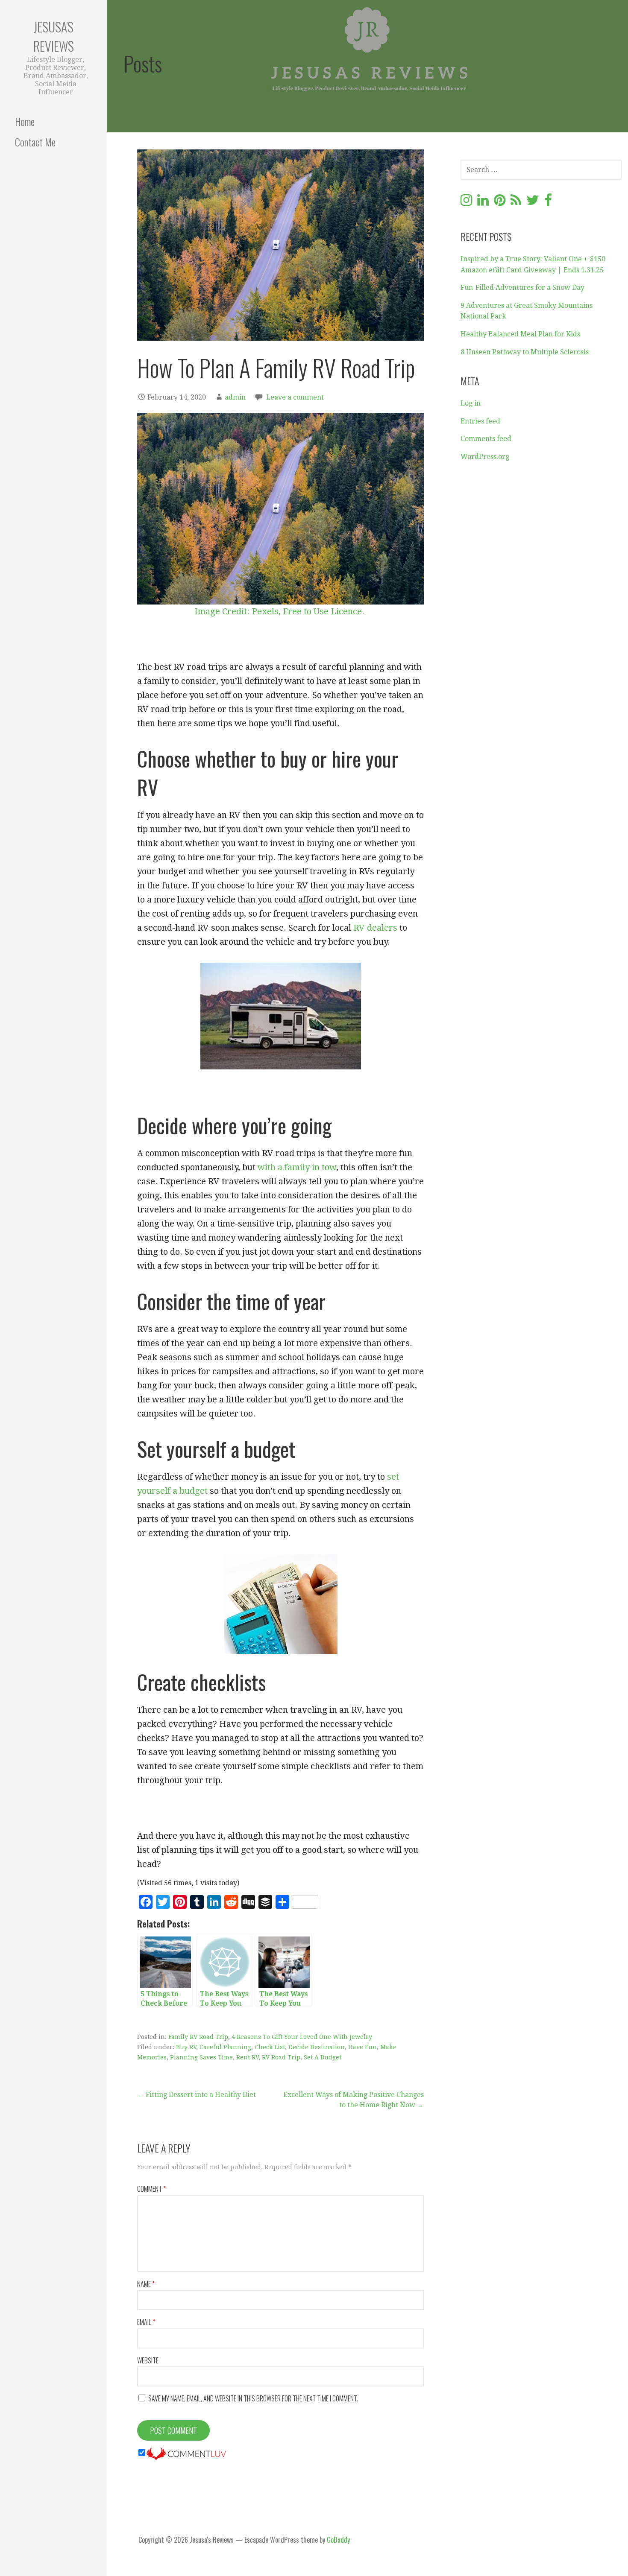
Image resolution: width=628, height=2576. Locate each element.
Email (146, 2322)
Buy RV (186, 2047)
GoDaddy (338, 2540)
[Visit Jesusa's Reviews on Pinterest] (500, 203)
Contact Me (35, 142)
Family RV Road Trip (198, 2037)
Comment (151, 2189)
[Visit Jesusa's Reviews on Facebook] (548, 203)
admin (235, 397)
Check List (270, 2047)
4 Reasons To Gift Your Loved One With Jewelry (302, 2037)
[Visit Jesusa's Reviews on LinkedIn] (483, 203)
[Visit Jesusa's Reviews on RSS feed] (516, 203)
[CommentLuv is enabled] (186, 2453)
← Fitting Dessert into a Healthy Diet (197, 2095)
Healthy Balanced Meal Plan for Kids (520, 334)
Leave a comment (295, 397)
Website (148, 2360)
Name (146, 2284)
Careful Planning (225, 2047)
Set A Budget (323, 2057)
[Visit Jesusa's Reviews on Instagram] (466, 203)
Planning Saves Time (201, 2057)
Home (25, 121)
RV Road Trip (281, 2057)
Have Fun (362, 2047)
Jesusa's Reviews (54, 36)
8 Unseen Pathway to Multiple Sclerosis (525, 352)
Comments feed (486, 439)
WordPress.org (485, 457)
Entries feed (480, 421)
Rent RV (247, 2057)
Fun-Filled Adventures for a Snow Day (522, 288)
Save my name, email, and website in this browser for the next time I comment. (253, 2398)
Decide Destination (317, 2047)
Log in (471, 403)
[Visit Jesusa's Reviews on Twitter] (533, 203)
